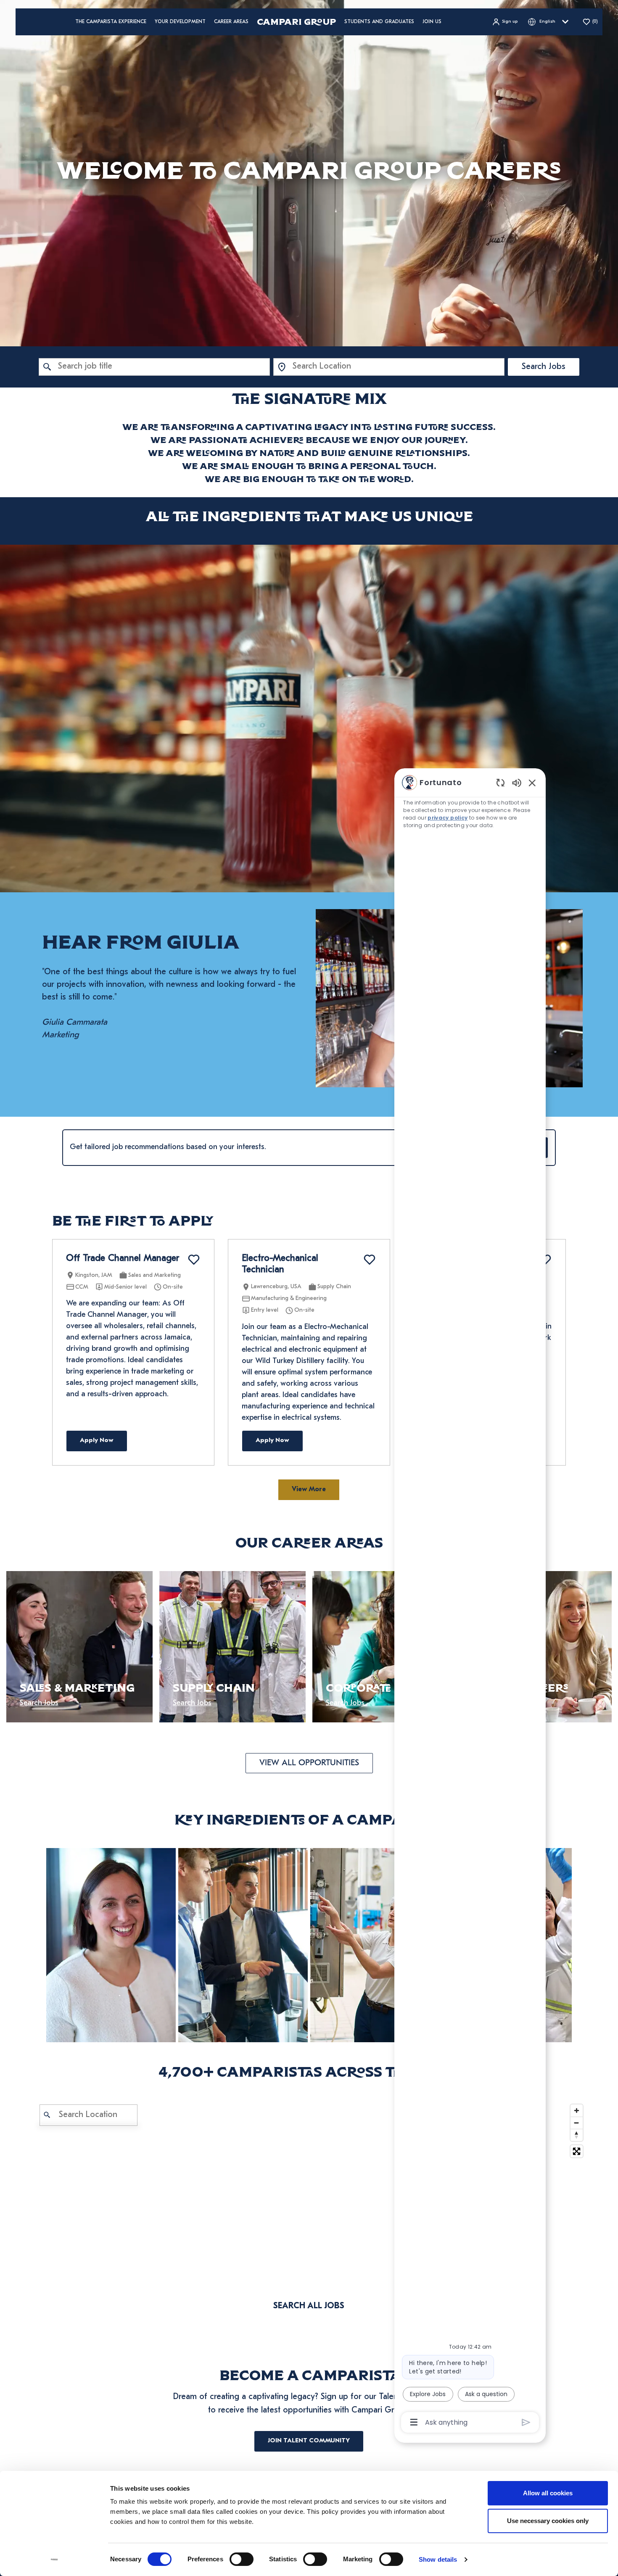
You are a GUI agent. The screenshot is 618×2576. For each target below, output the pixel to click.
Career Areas (231, 22)
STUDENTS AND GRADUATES (379, 22)
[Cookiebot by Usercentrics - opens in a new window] (54, 2560)
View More (309, 1490)
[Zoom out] (577, 2123)
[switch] (242, 2559)
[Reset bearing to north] (577, 2135)
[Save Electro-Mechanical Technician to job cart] (370, 1260)
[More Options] (414, 2422)
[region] (470, 1602)
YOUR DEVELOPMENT (180, 22)
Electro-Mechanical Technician (280, 1264)
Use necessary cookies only (548, 2521)
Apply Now (97, 1441)
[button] (505, 22)
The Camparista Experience (111, 22)
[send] (526, 2422)
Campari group (296, 22)
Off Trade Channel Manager (123, 1259)
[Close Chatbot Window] (532, 783)
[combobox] (154, 367)
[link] (111, 1945)
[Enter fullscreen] (577, 2151)
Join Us (432, 22)
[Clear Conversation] (500, 782)
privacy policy (448, 818)
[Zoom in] (577, 2111)
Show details (438, 2559)
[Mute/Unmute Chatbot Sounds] (517, 782)
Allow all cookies (548, 2493)
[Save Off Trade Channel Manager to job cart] (194, 1260)
